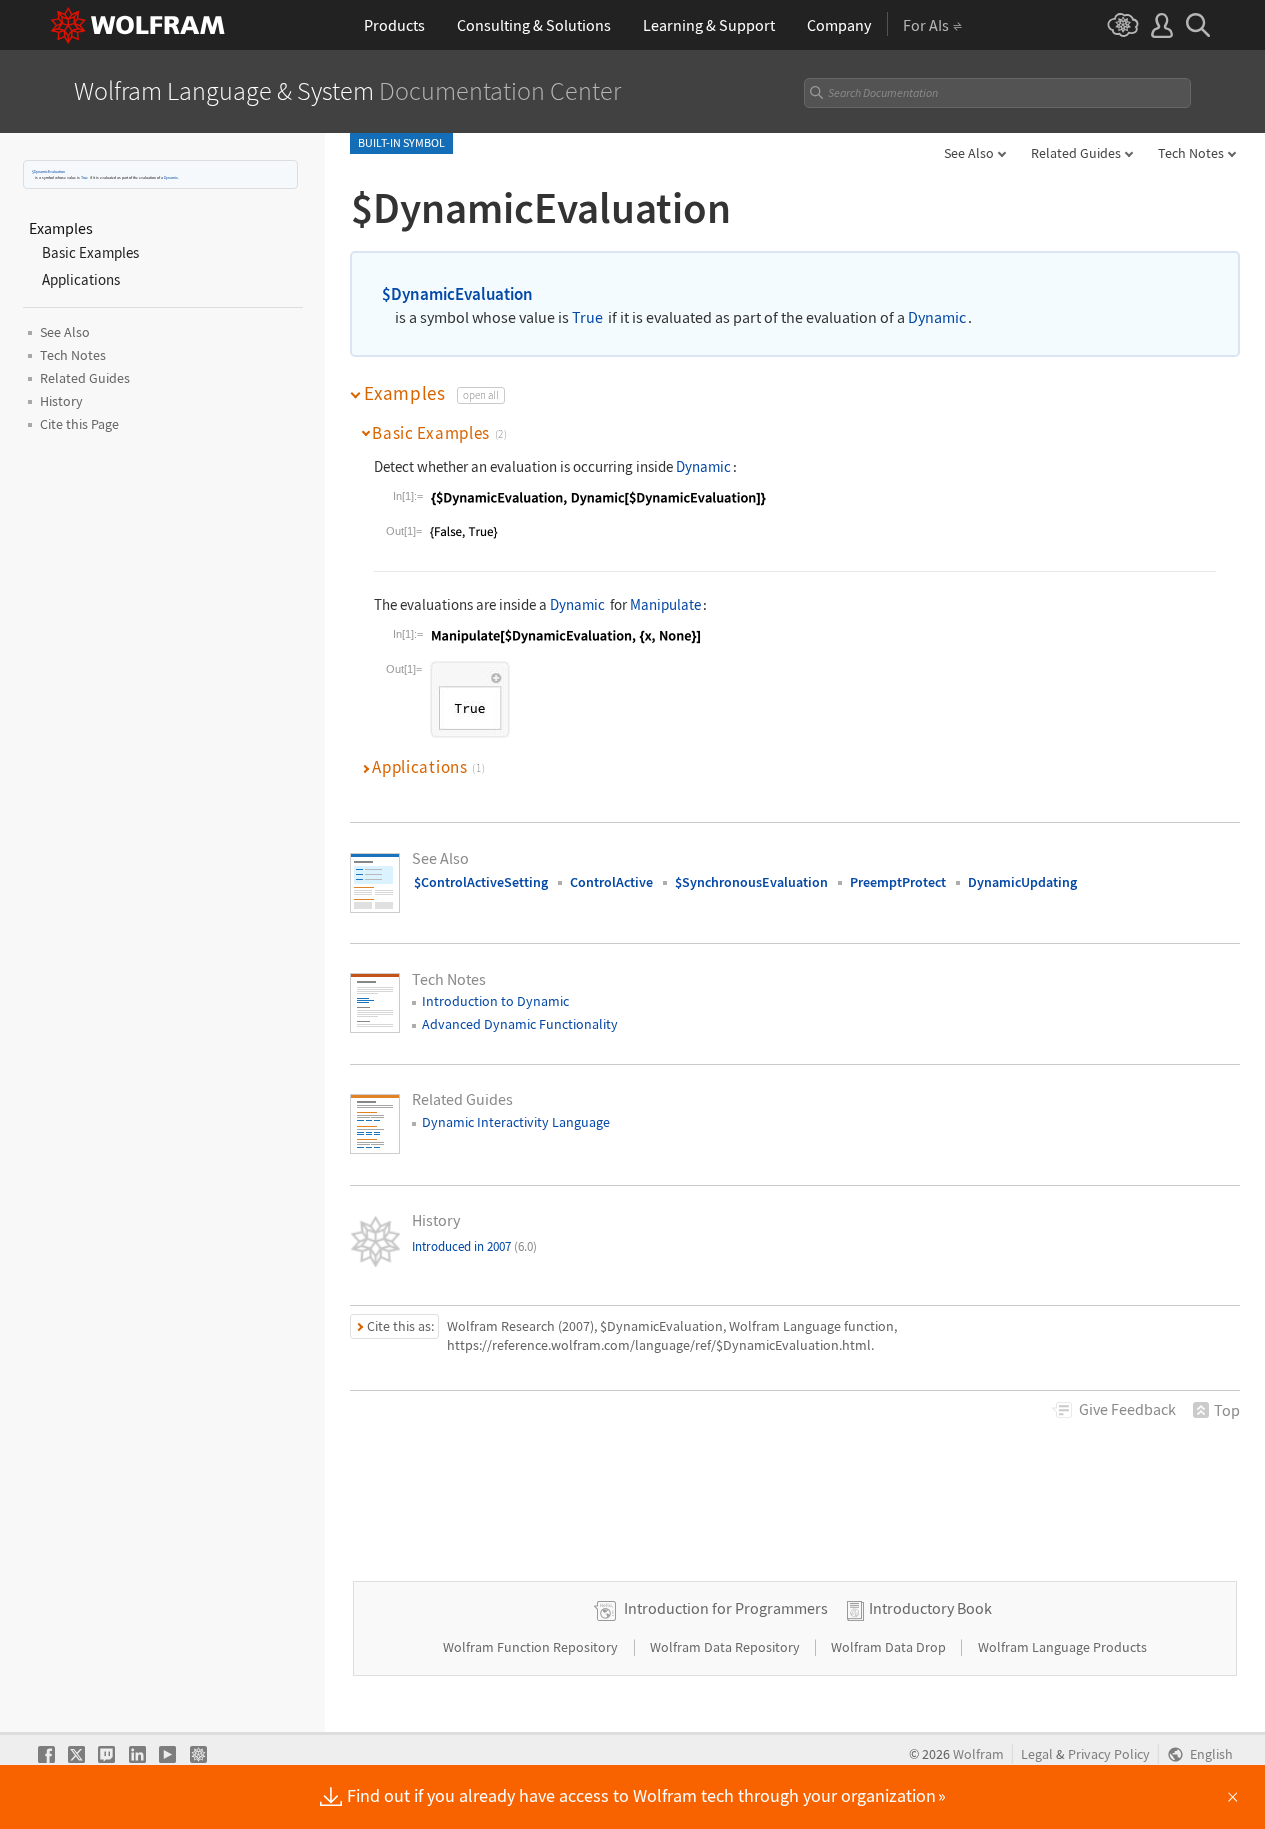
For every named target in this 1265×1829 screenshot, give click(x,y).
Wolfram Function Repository (532, 1647)
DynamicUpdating (1022, 882)
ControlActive (611, 882)
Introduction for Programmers (726, 1608)
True (84, 177)
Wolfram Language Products (1062, 1647)
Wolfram (978, 1754)
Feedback (1127, 1409)
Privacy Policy (1109, 1754)
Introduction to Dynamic (495, 1001)
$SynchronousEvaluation (751, 882)
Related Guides (1076, 153)
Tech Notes (1191, 153)
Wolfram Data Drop (890, 1647)
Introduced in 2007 (474, 1246)
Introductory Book (930, 1608)
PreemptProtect (898, 882)
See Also (969, 153)
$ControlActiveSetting (481, 882)
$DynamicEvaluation (48, 171)
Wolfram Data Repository (726, 1647)
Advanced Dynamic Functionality (520, 1024)
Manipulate (665, 604)
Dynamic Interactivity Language (516, 1122)
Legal (1037, 1754)
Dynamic (171, 177)
